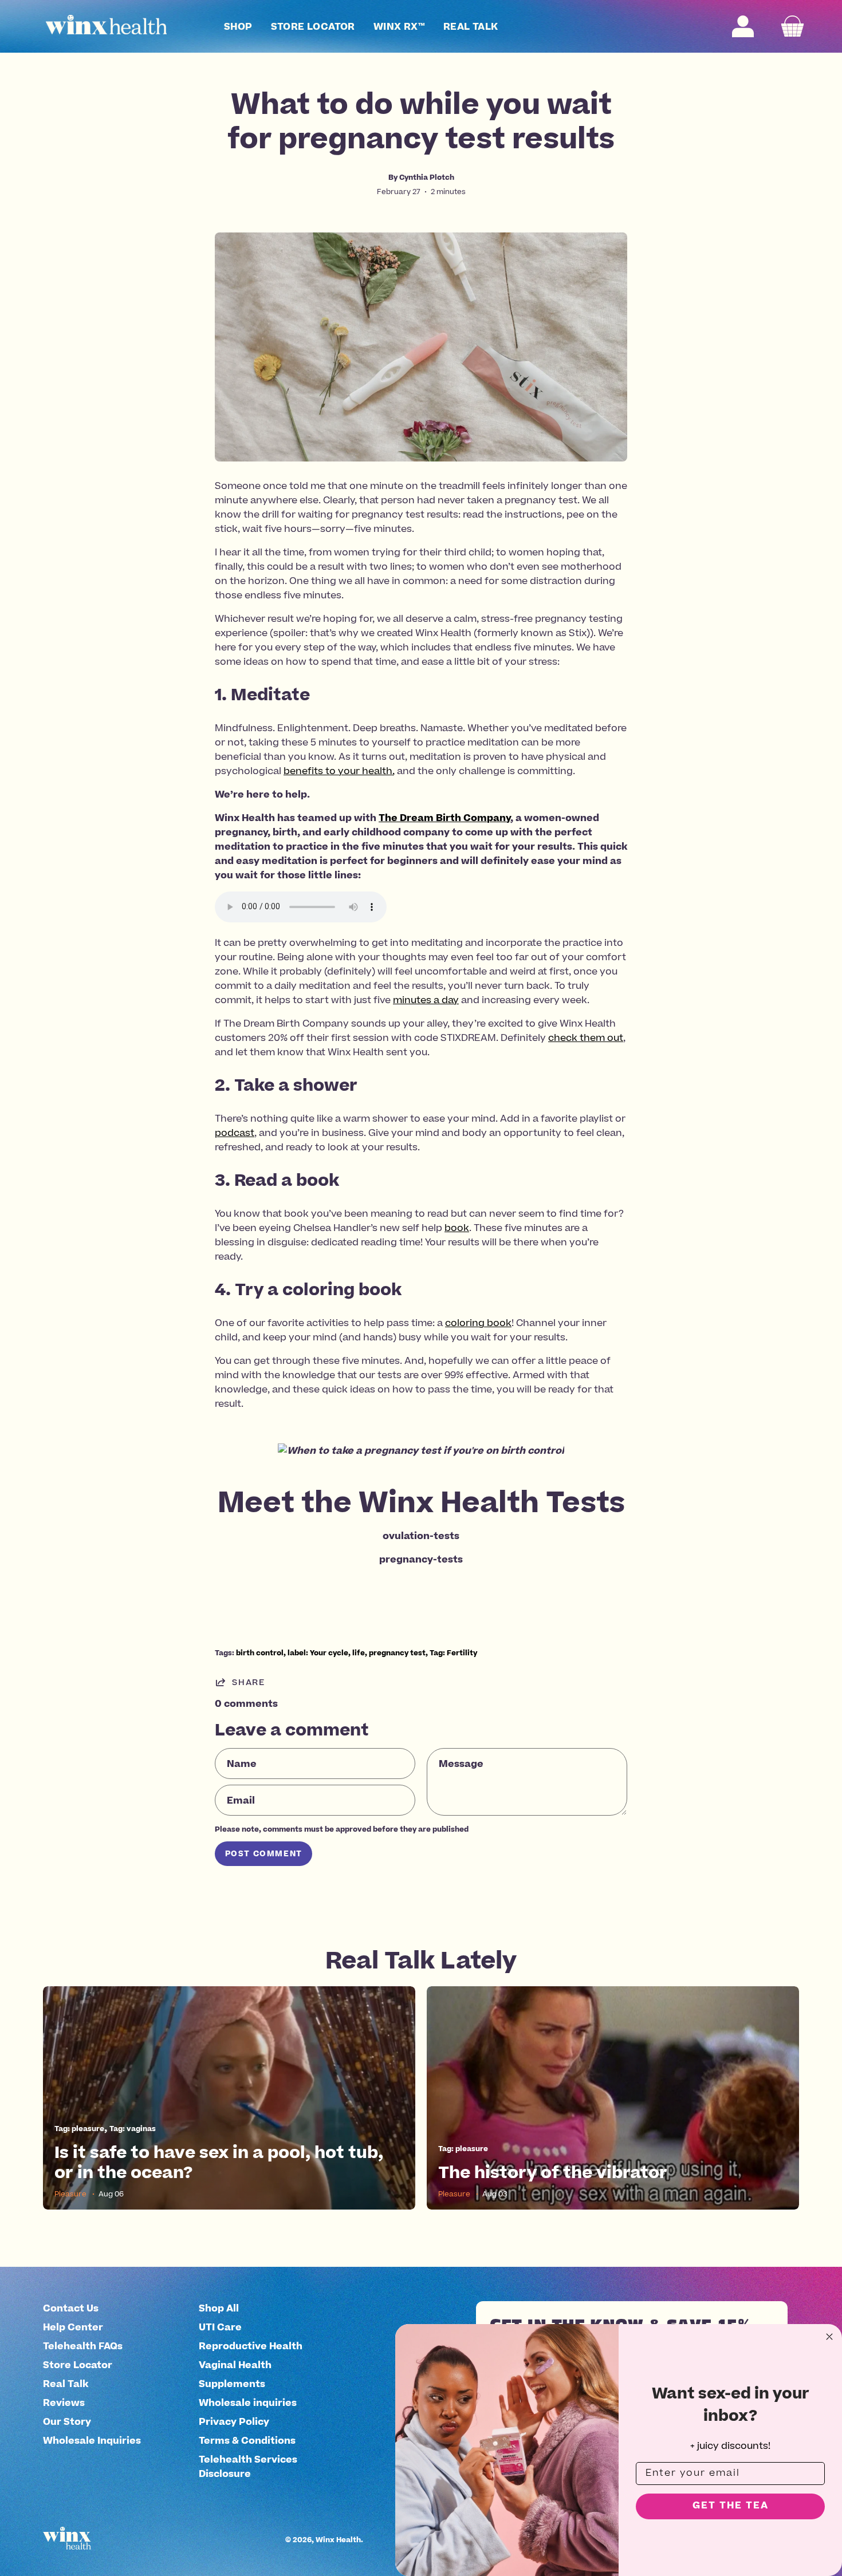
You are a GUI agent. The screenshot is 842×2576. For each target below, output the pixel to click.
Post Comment (264, 1854)
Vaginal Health (235, 2365)
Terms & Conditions (247, 2440)
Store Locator (78, 2365)
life (359, 1653)
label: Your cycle (318, 1653)
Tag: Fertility (453, 1653)
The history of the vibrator (553, 2172)
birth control (260, 1653)
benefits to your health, (339, 771)
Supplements (232, 2384)
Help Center (73, 2327)
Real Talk (66, 2384)
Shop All (219, 2308)
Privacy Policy (234, 2421)
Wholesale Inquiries (92, 2440)
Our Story (67, 2421)
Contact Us (71, 2308)
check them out (586, 1037)
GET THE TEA (731, 2506)
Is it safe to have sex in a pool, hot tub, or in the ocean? (219, 2162)
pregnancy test (397, 1653)
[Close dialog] (829, 2337)
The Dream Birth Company (444, 818)
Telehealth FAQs (83, 2346)
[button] (238, 26)
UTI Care (220, 2327)
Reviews (64, 2403)
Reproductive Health (251, 2346)
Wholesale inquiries (248, 2403)
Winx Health (338, 2540)
